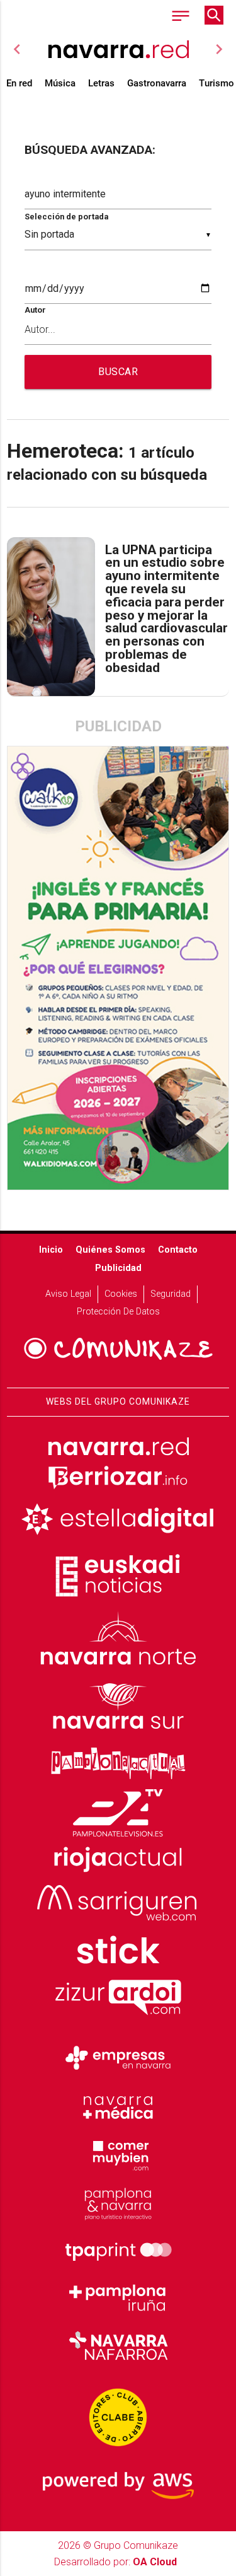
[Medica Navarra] (118, 2106)
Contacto (178, 1250)
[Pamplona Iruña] (118, 2298)
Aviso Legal (68, 1294)
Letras (101, 83)
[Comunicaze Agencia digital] (118, 1349)
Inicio (51, 1250)
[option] (118, 49)
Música (60, 83)
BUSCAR (118, 372)
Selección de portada (66, 217)
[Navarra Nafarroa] (118, 2346)
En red (19, 83)
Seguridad (171, 1294)
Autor (35, 310)
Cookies (121, 1294)
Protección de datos (118, 1312)
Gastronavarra (157, 83)
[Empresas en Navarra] (118, 2058)
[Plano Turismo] (118, 2202)
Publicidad (118, 1268)
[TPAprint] (118, 2250)
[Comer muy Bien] (118, 2154)
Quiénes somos (110, 1250)
